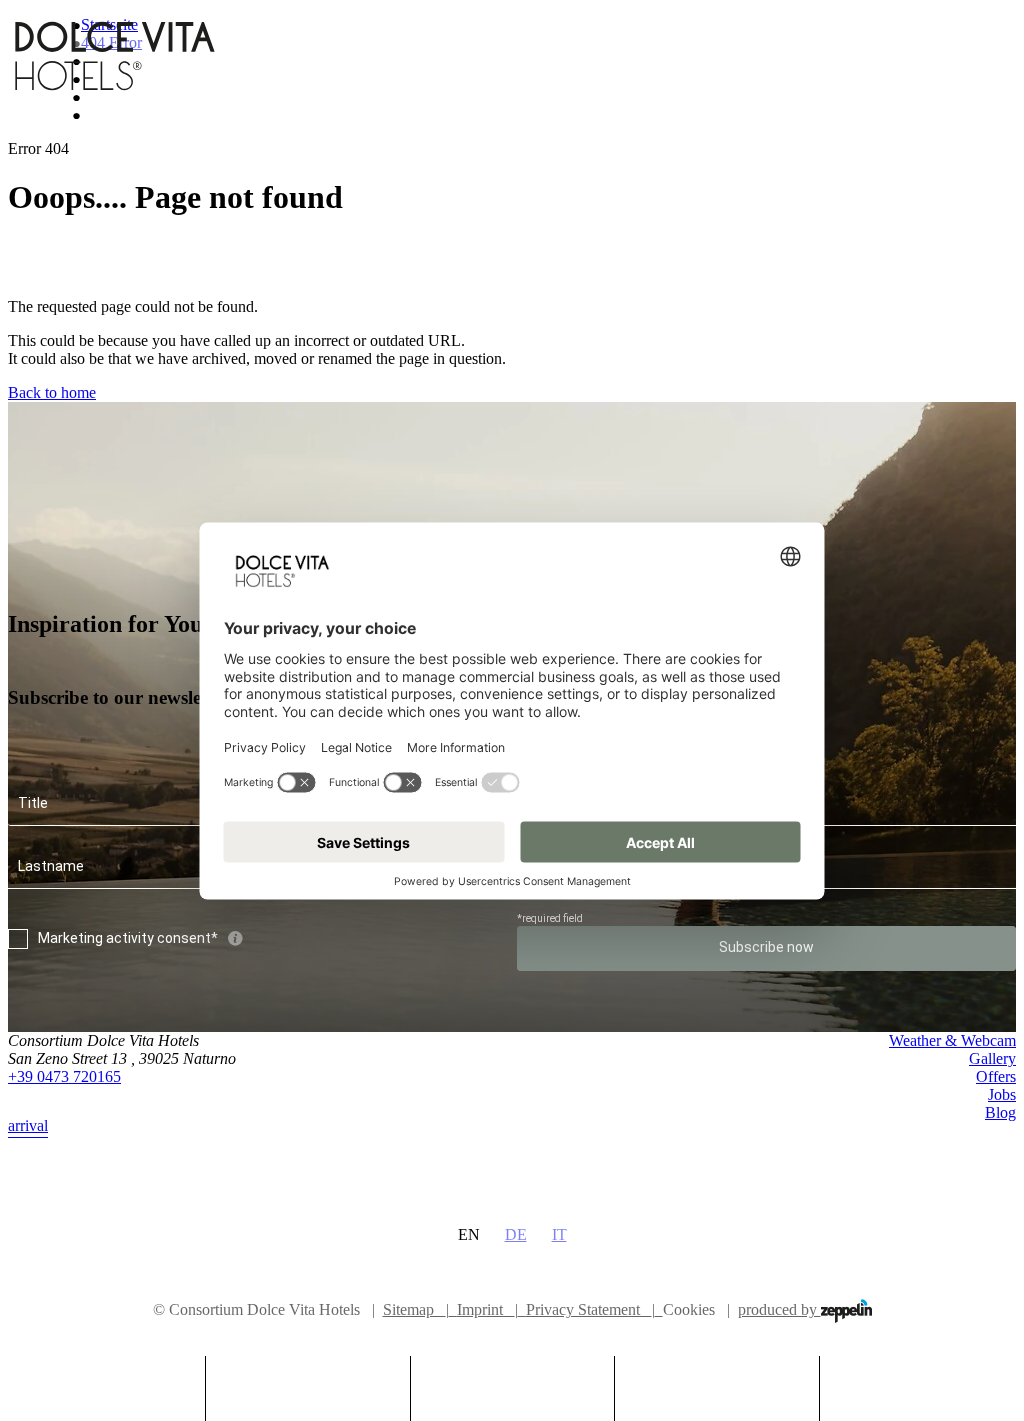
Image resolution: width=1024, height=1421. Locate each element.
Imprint (487, 1309)
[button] (308, 1380)
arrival (28, 1125)
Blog (1000, 1112)
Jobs (1002, 1094)
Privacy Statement (590, 1309)
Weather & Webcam (952, 1040)
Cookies (689, 1309)
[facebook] (963, 1164)
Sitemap (416, 1309)
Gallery (992, 1058)
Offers (996, 1076)
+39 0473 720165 (64, 1076)
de (516, 1234)
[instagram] (1003, 1164)
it (559, 1234)
